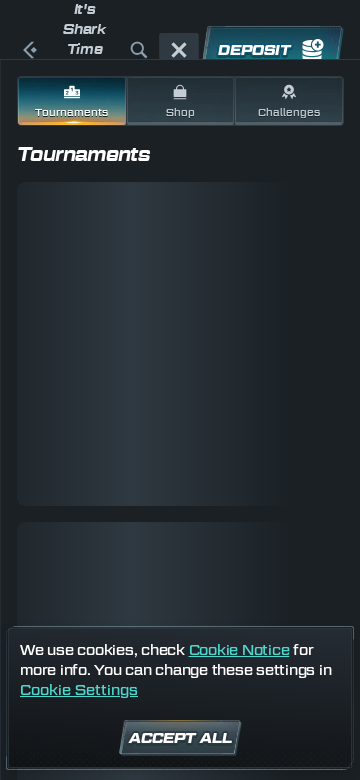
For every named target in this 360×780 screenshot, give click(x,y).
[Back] (30, 50)
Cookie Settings (79, 690)
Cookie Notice (239, 649)
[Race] (179, 50)
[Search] (139, 50)
